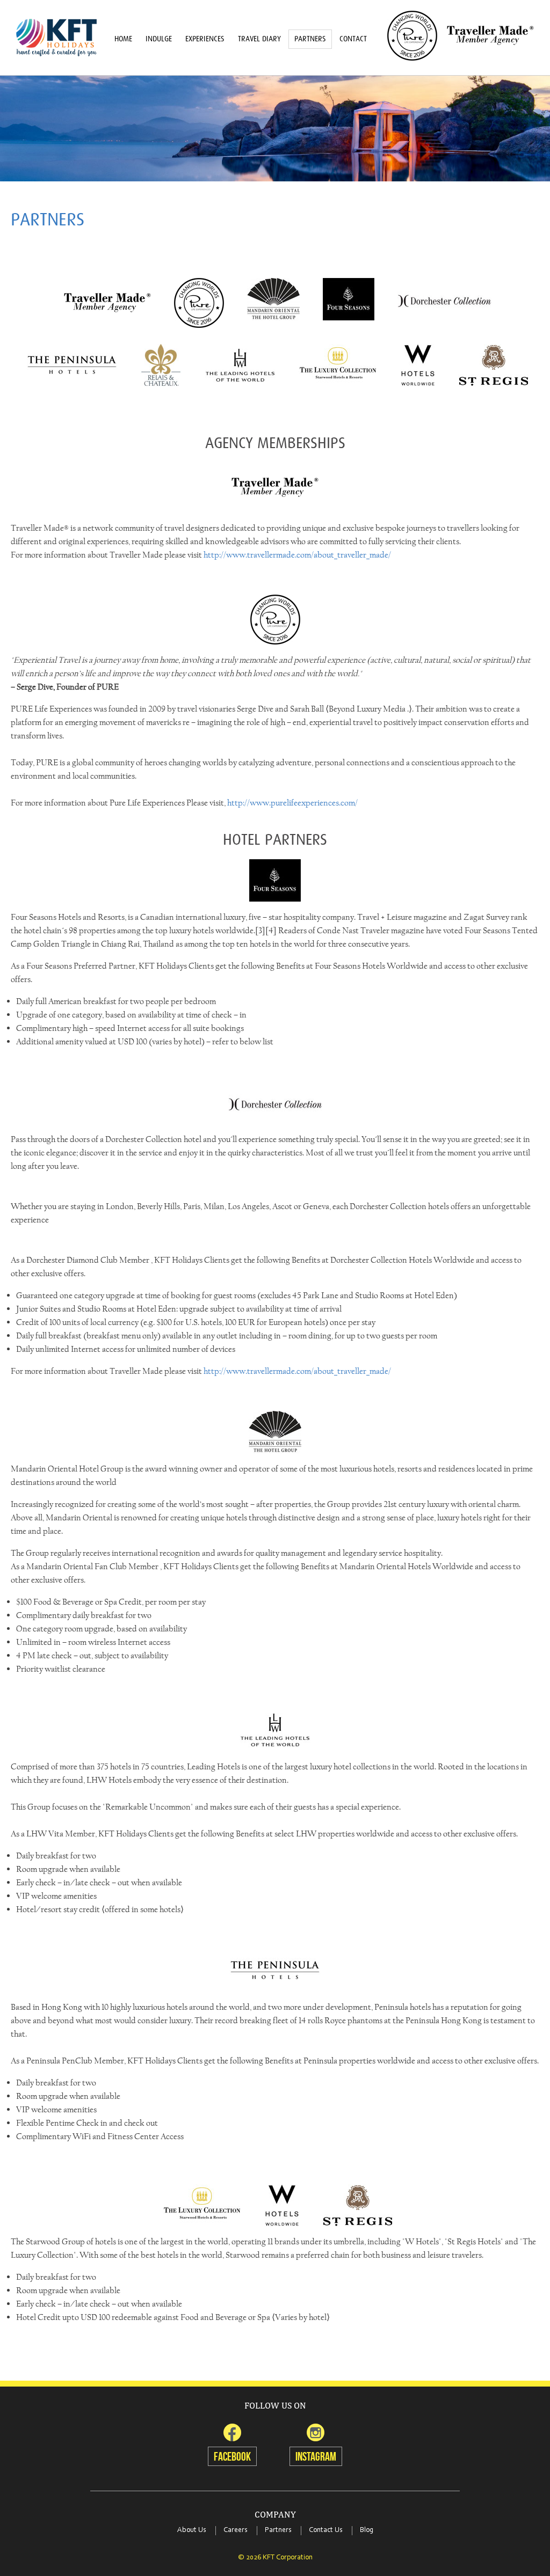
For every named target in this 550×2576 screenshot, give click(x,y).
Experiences (205, 39)
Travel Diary (259, 39)
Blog (367, 2530)
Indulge (159, 39)
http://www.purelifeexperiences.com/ (292, 803)
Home (123, 39)
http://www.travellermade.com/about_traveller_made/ (297, 555)
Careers (236, 2530)
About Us (192, 2530)
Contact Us (326, 2530)
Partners (310, 39)
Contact (353, 39)
